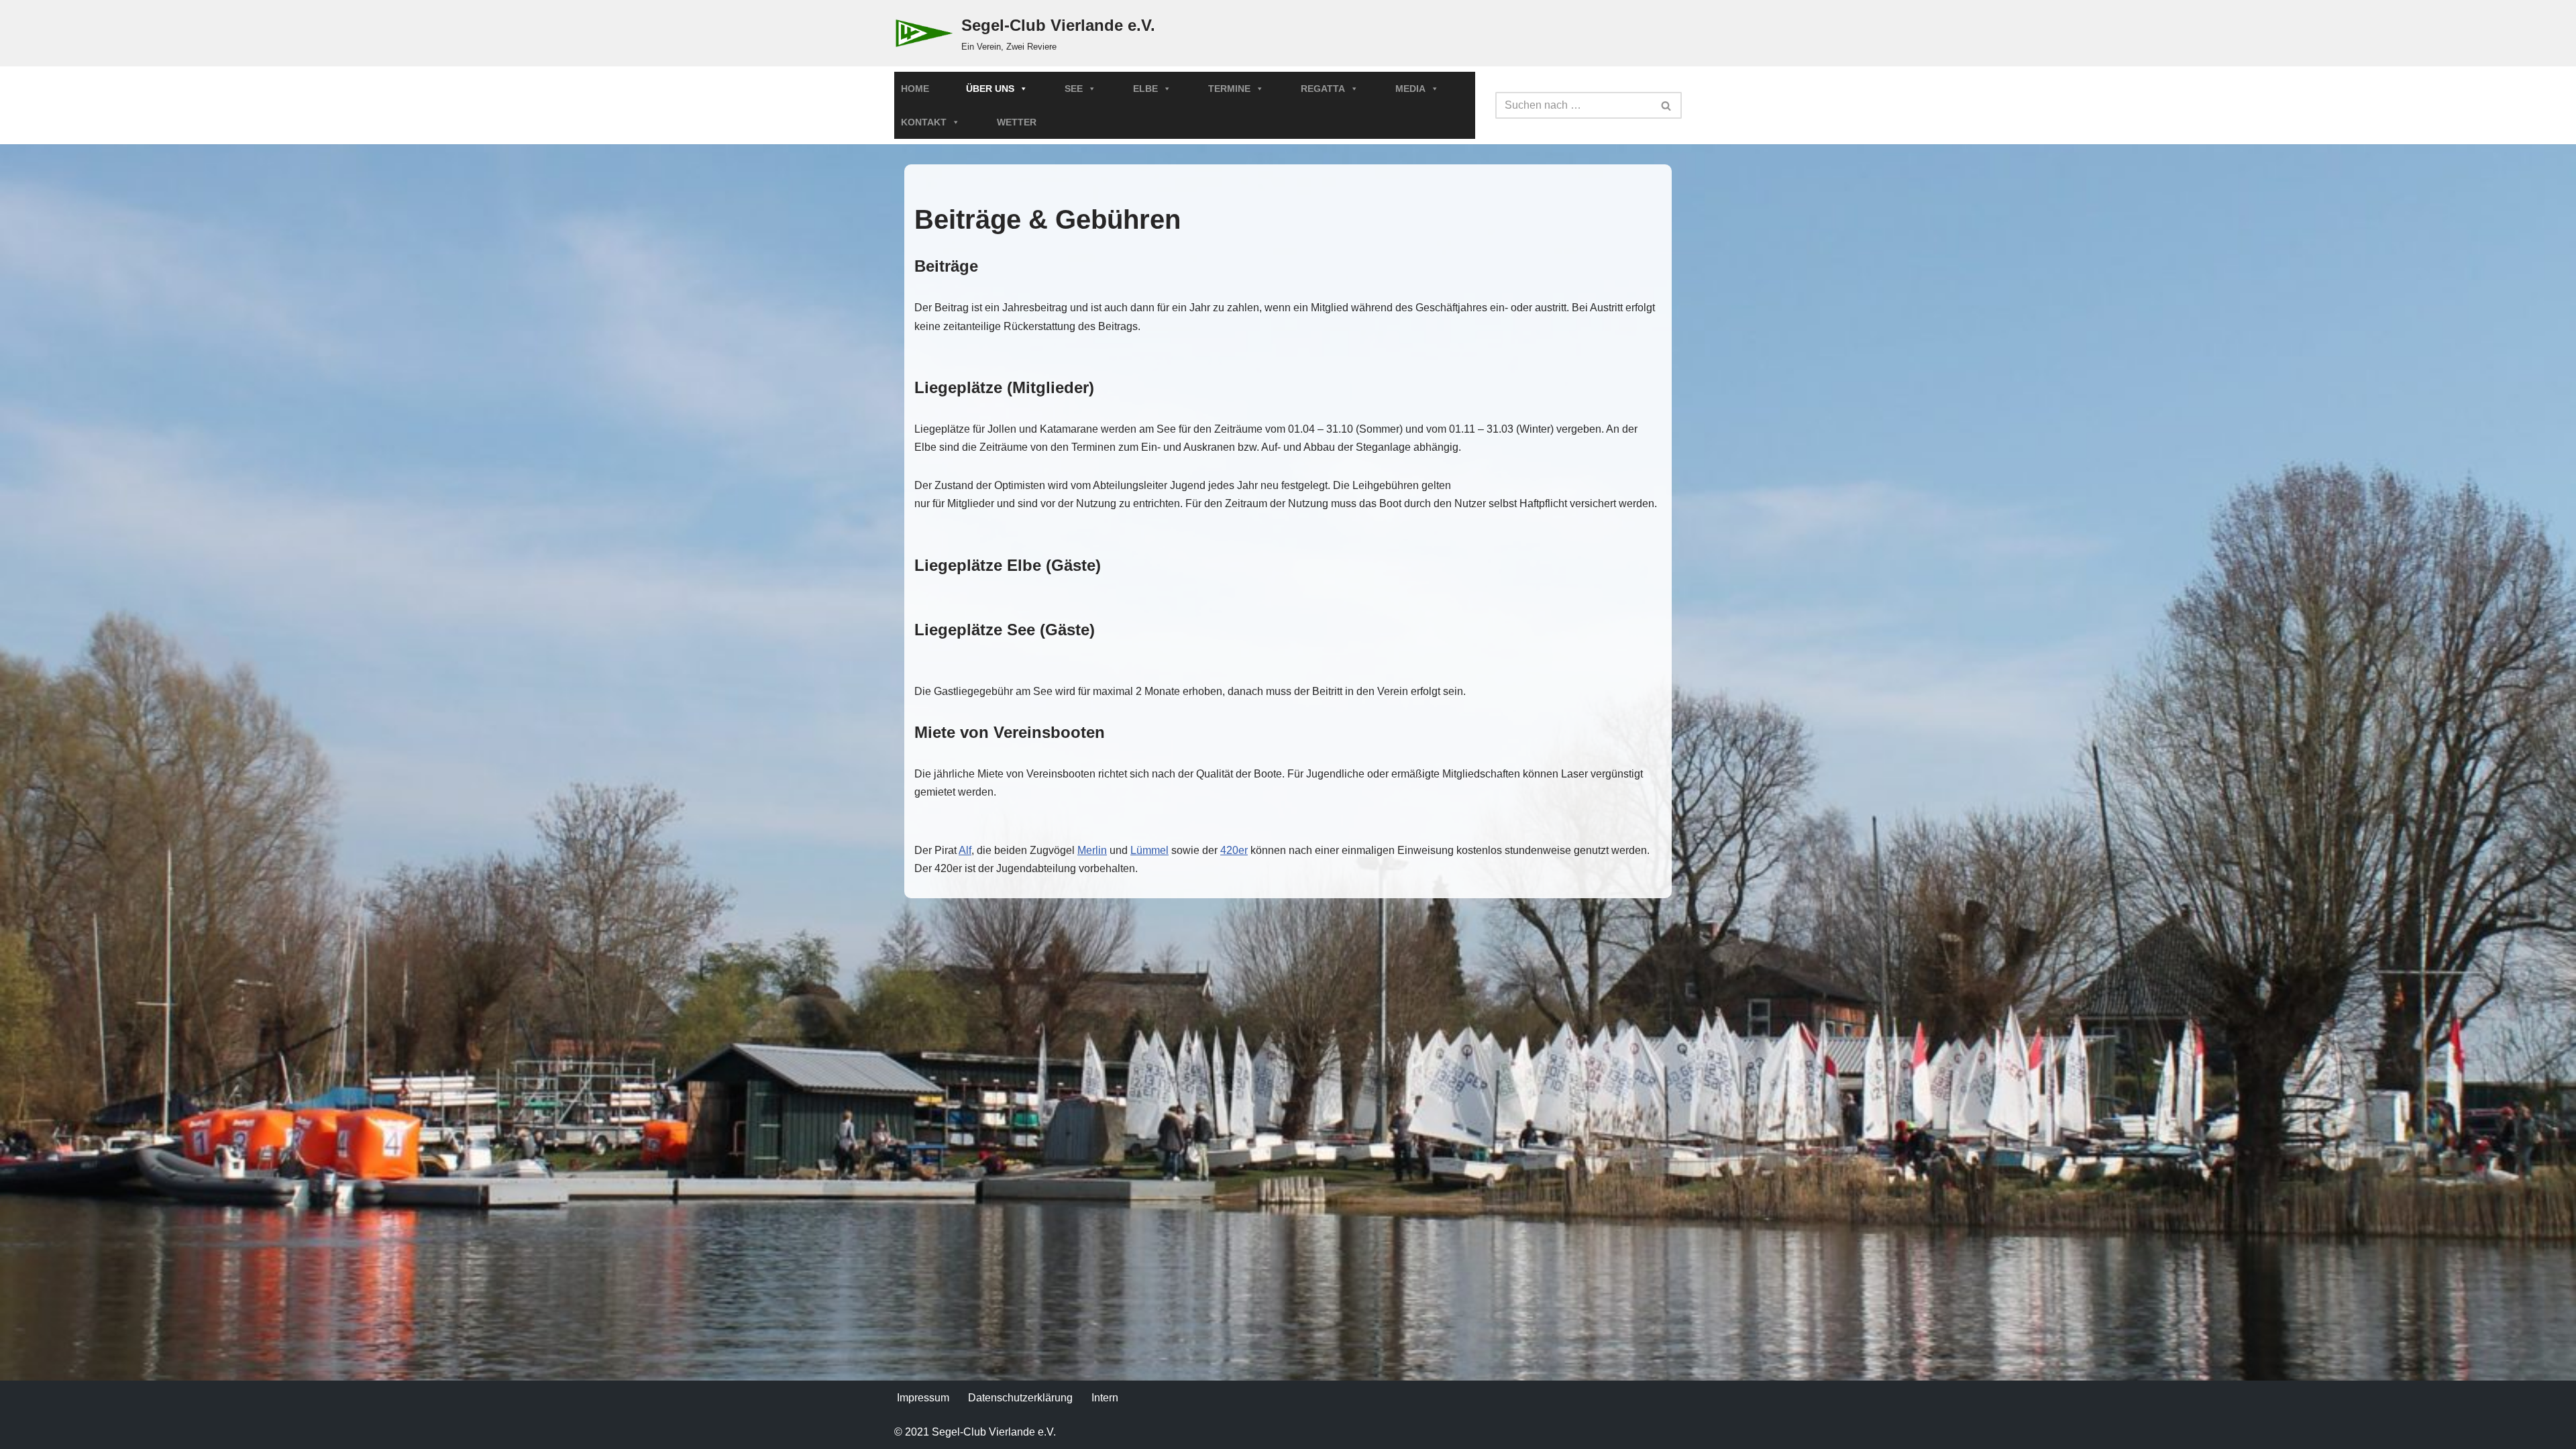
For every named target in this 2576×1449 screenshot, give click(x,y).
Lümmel (1149, 850)
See (1074, 89)
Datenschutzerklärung (1020, 1398)
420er (1234, 850)
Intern (1105, 1398)
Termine (1229, 89)
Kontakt (924, 122)
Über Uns (990, 89)
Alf (965, 850)
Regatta (1323, 89)
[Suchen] (1667, 105)
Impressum (923, 1398)
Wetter (1017, 122)
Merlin (1092, 850)
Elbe (1145, 89)
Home (915, 89)
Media (1410, 89)
